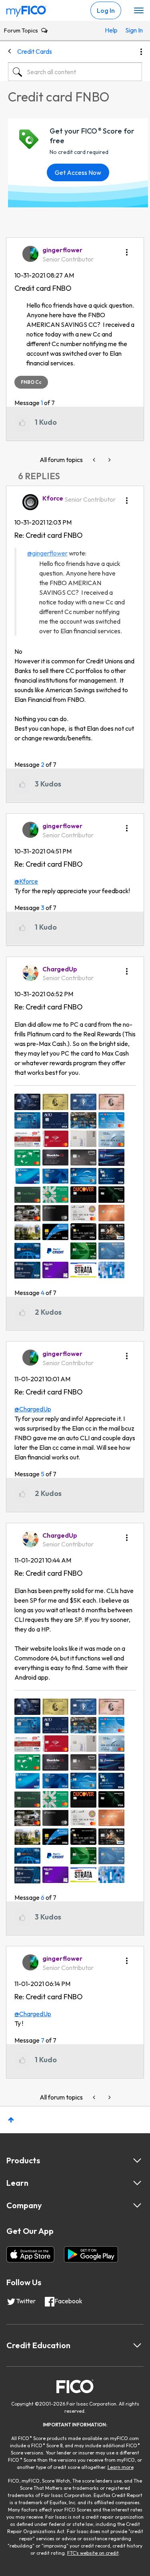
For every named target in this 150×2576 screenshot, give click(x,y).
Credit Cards (35, 51)
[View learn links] (137, 2183)
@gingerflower (47, 553)
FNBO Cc (31, 382)
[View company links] (137, 2205)
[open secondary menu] (139, 11)
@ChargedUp (33, 1409)
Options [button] (141, 52)
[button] (127, 249)
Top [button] (11, 2120)
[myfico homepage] (26, 9)
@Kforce (26, 881)
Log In (106, 10)
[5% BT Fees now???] (109, 460)
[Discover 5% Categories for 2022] (95, 460)
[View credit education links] (137, 2345)
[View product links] (137, 2161)
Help (111, 30)
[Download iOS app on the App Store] (30, 2254)
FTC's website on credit (93, 2553)
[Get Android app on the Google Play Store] (91, 2254)
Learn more (121, 2467)
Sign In (132, 30)
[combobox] (75, 72)
